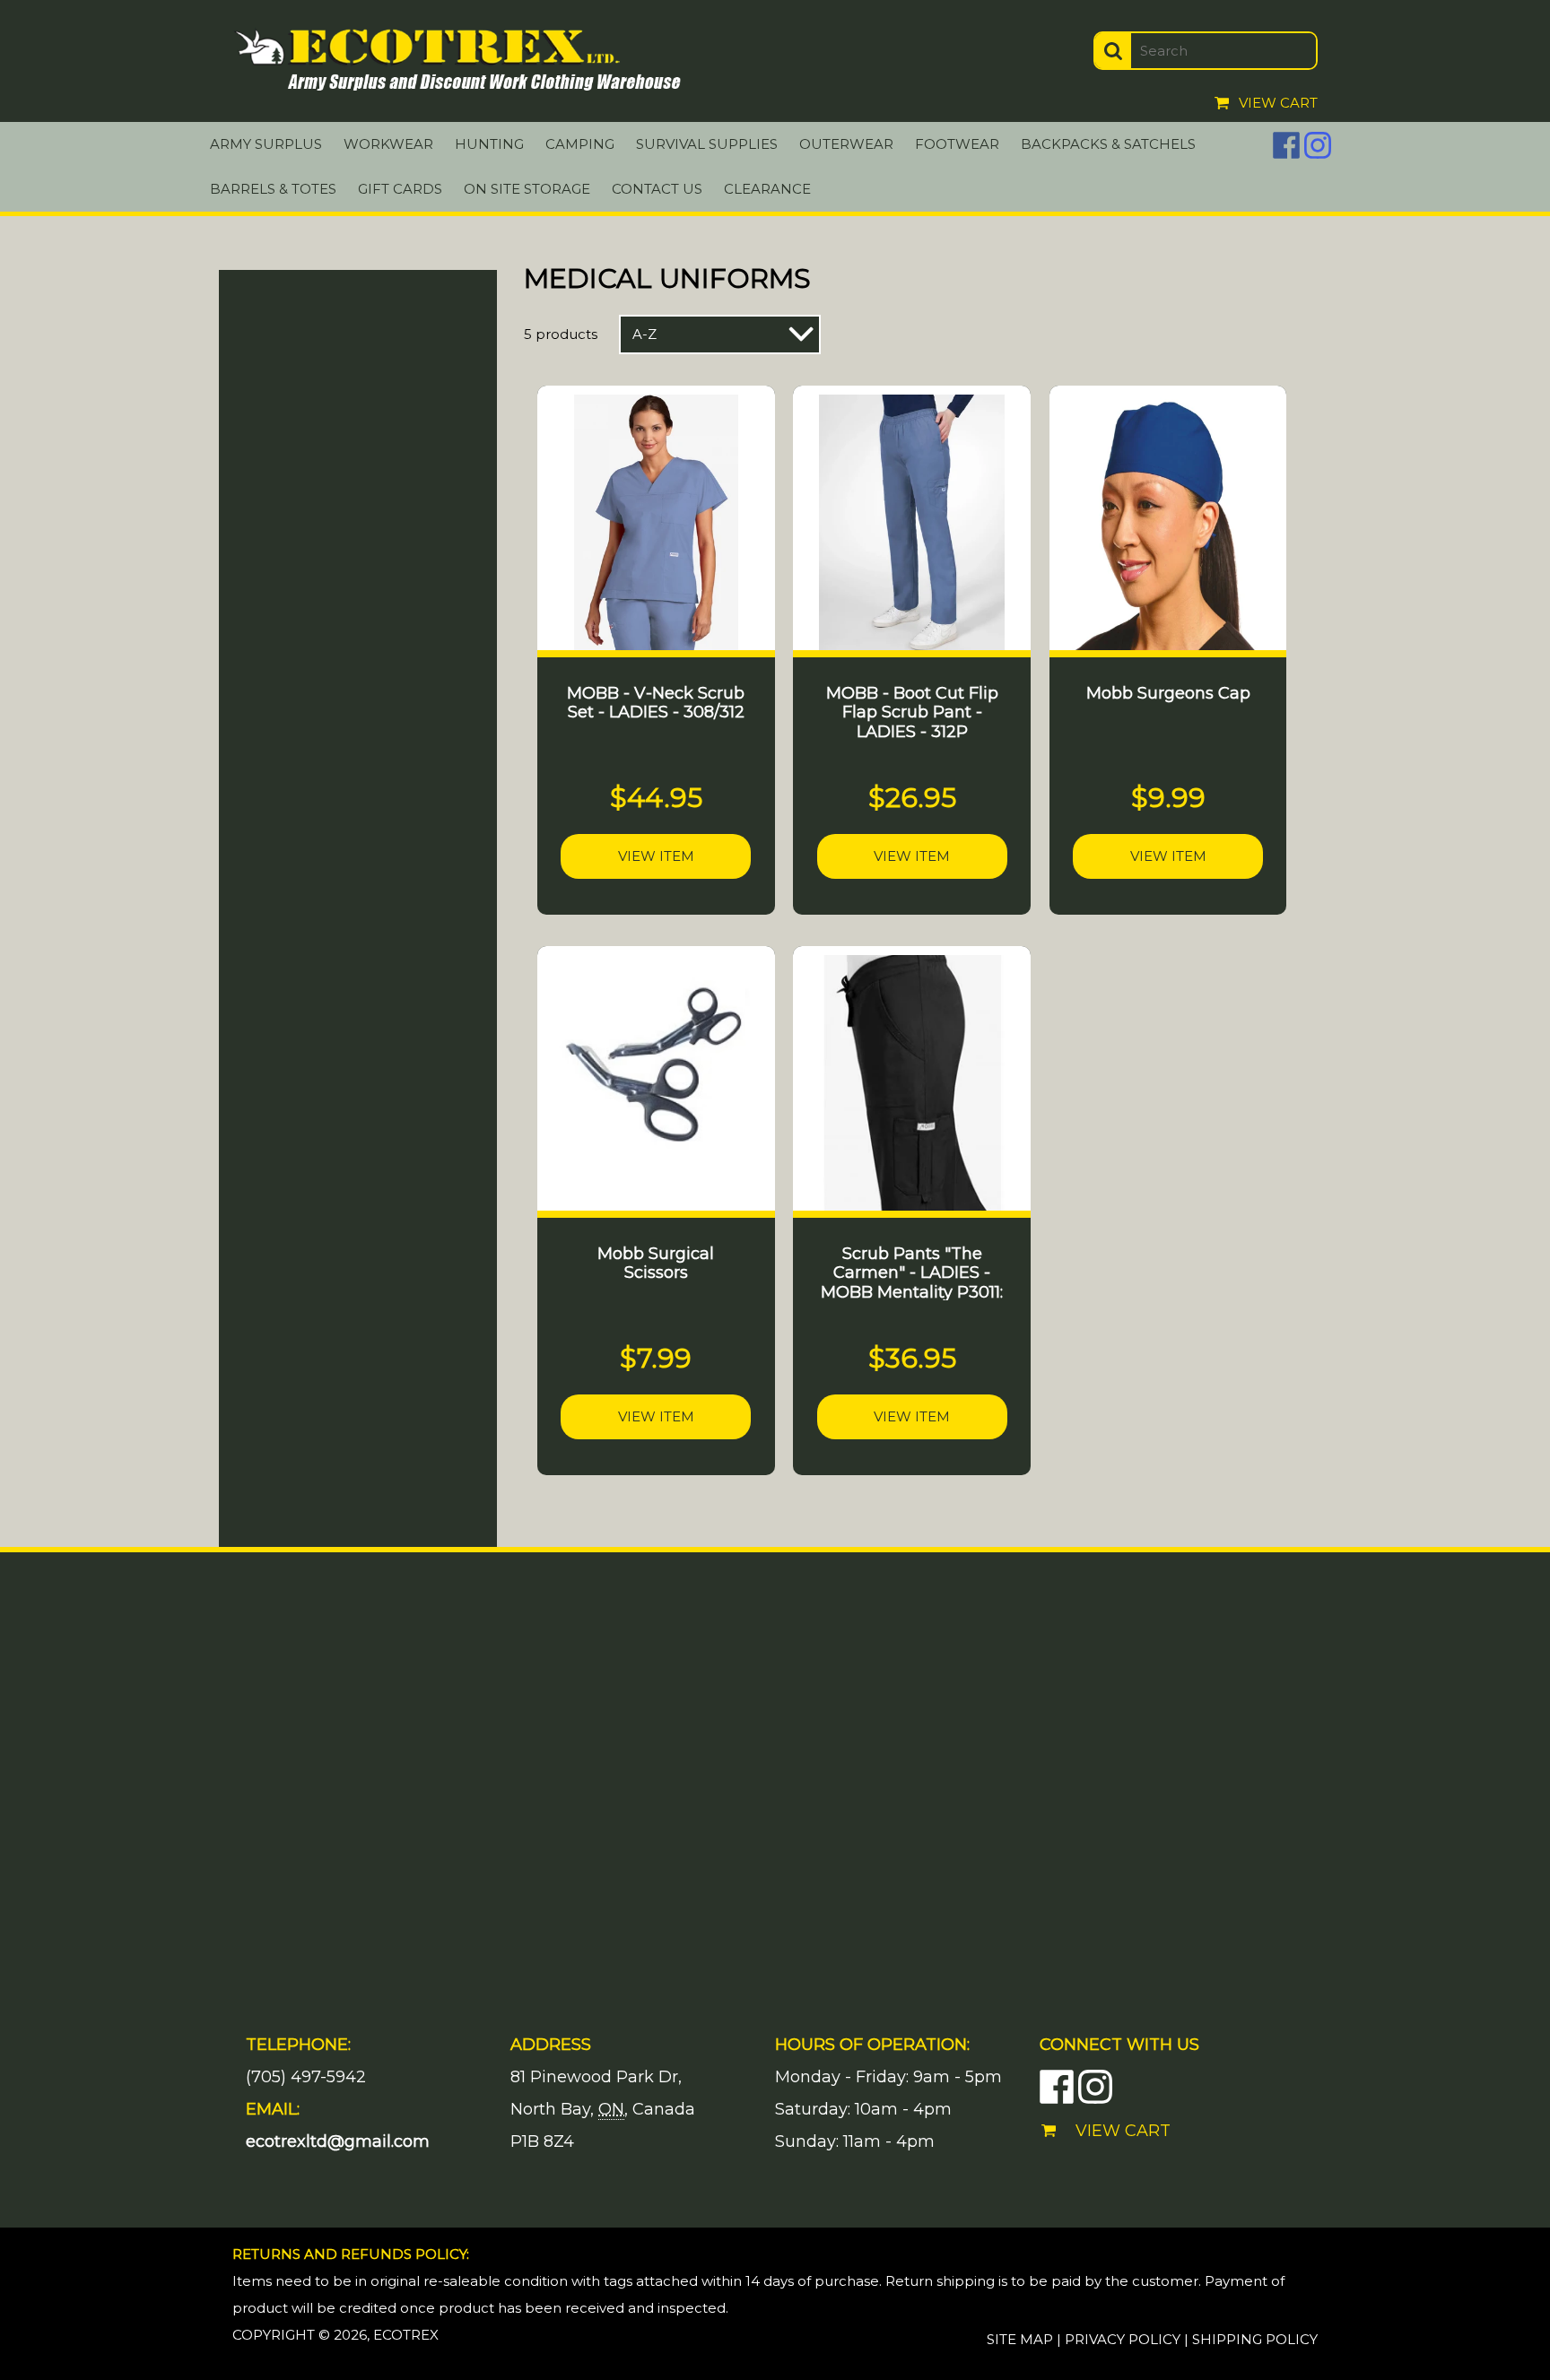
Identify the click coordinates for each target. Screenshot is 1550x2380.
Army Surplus (266, 144)
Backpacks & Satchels (1108, 144)
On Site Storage (527, 189)
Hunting (489, 144)
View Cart (1278, 103)
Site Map (1020, 2339)
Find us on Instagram (1318, 145)
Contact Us (657, 189)
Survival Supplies (707, 144)
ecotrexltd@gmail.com (338, 2141)
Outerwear (846, 144)
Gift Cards (400, 189)
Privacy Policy (1123, 2339)
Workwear (388, 144)
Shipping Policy (1255, 2339)
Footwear (957, 144)
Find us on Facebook (1286, 145)
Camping (580, 144)
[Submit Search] (1113, 51)
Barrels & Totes (273, 189)
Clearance (767, 189)
